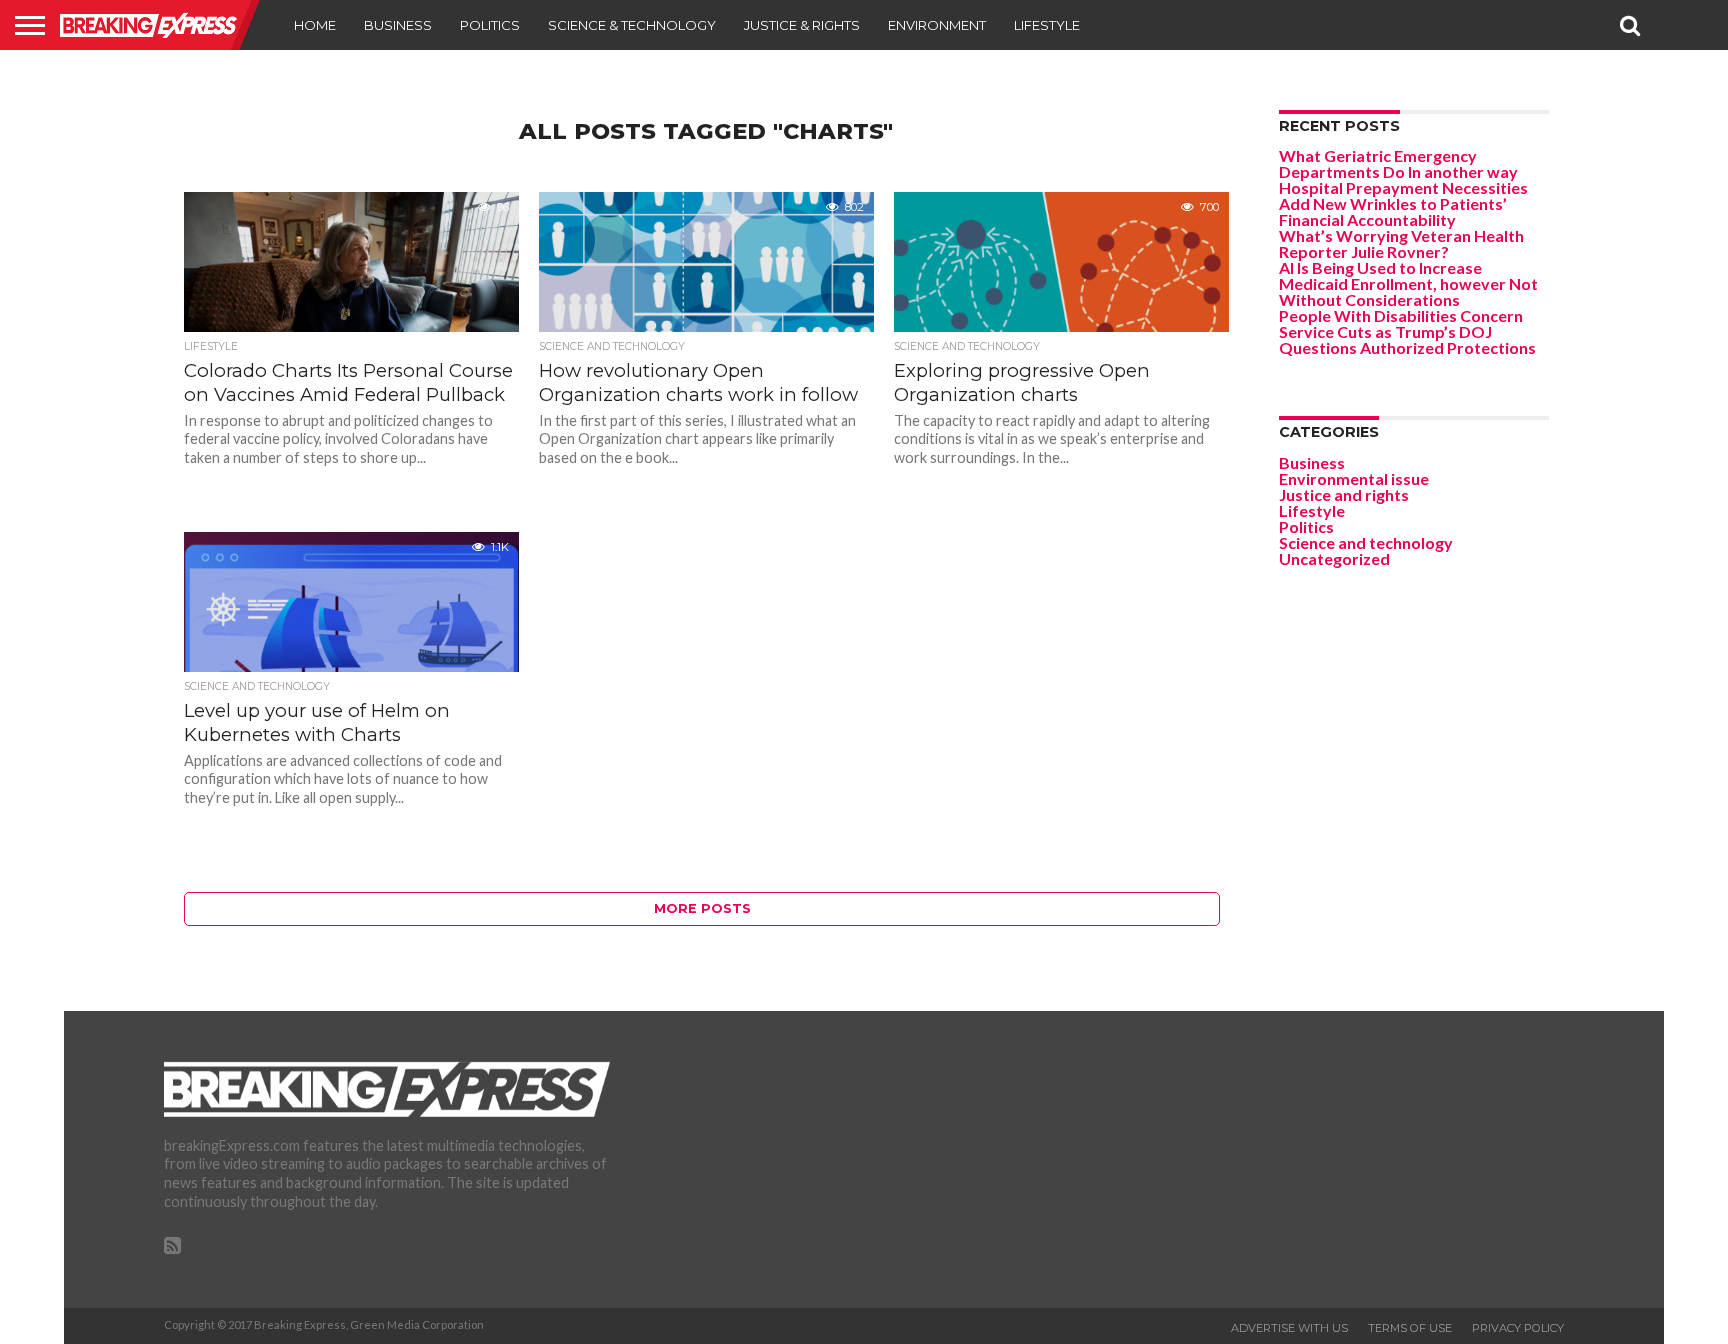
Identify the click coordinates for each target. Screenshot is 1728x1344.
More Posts (702, 908)
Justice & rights (802, 25)
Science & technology (632, 25)
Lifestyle (1047, 25)
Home (315, 25)
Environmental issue (1354, 478)
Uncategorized (1334, 558)
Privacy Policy (1518, 1328)
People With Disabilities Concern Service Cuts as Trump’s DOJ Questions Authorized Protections (1407, 331)
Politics (490, 25)
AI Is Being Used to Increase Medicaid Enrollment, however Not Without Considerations (1408, 283)
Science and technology (1366, 542)
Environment (937, 25)
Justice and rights (1344, 494)
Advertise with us (1289, 1328)
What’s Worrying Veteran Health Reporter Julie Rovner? (1401, 243)
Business (398, 25)
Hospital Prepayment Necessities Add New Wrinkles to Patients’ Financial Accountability (1403, 203)
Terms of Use (1410, 1328)
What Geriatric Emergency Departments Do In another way (1398, 163)
